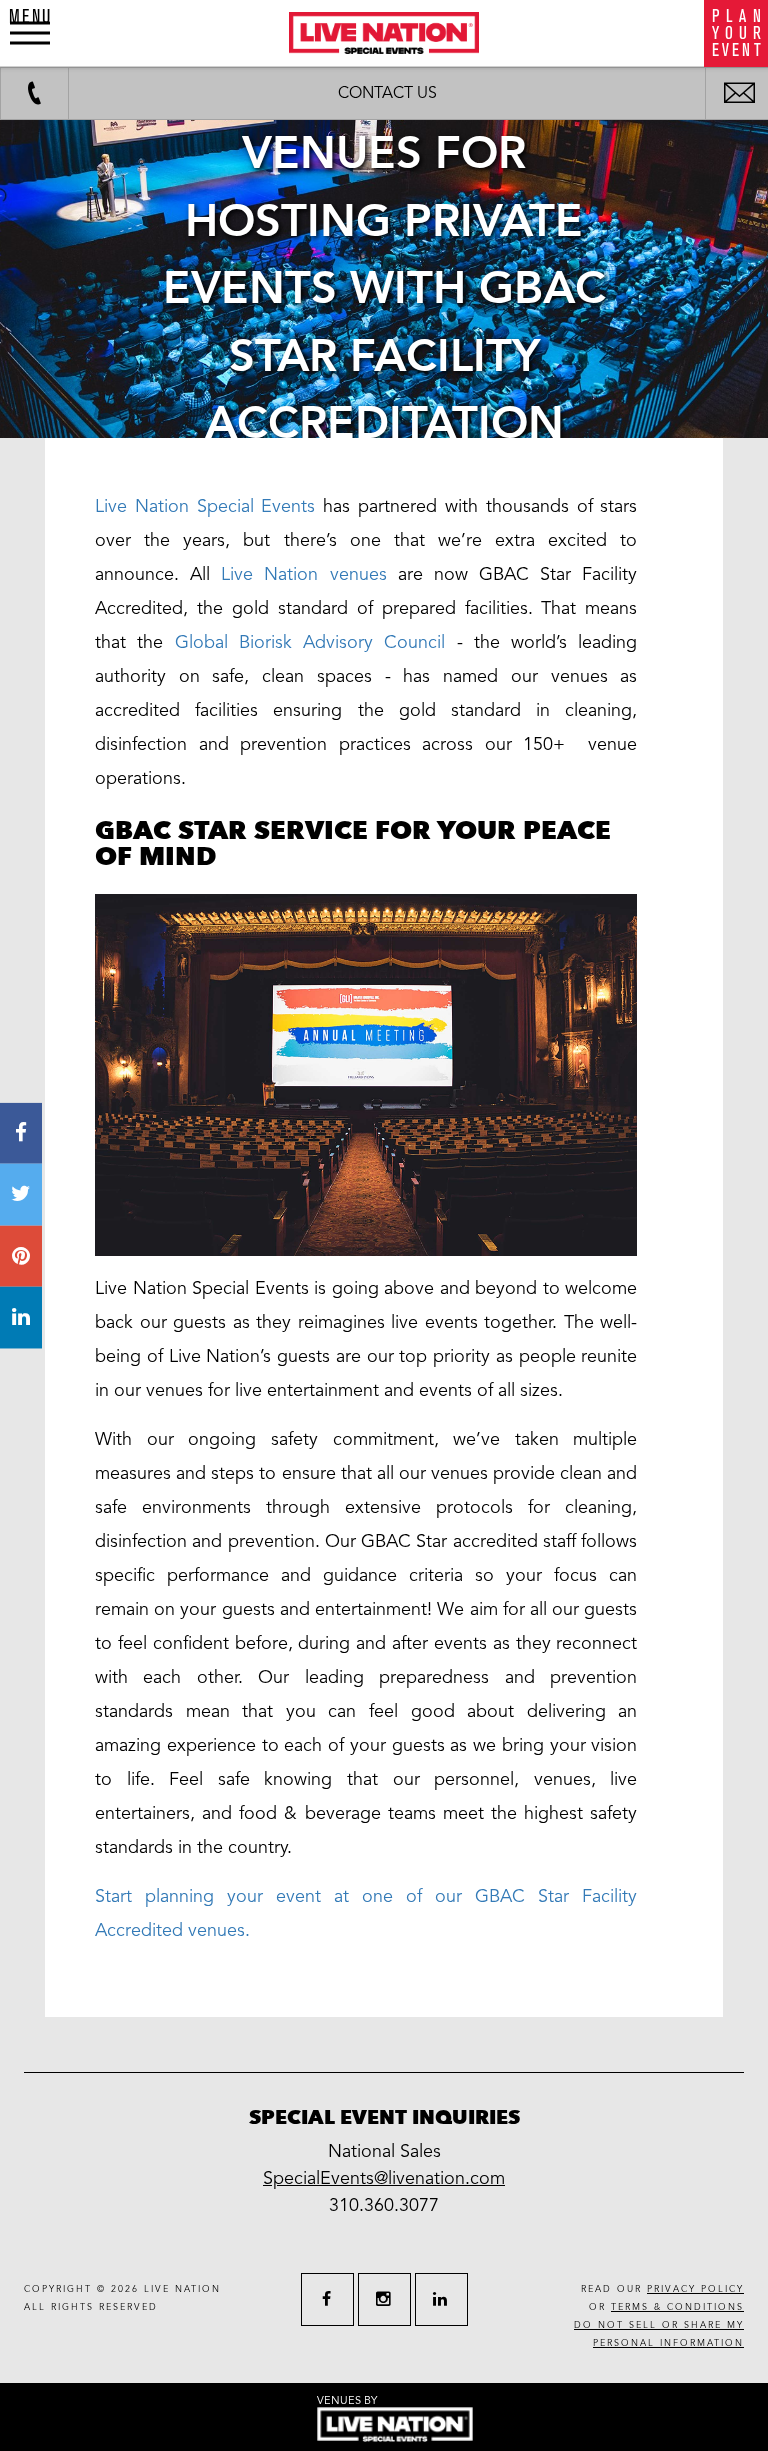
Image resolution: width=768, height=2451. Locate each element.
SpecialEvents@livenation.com (384, 2178)
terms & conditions (677, 2307)
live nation (182, 2289)
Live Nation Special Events (205, 506)
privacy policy (695, 2289)
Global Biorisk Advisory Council (310, 642)
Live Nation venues (303, 574)
